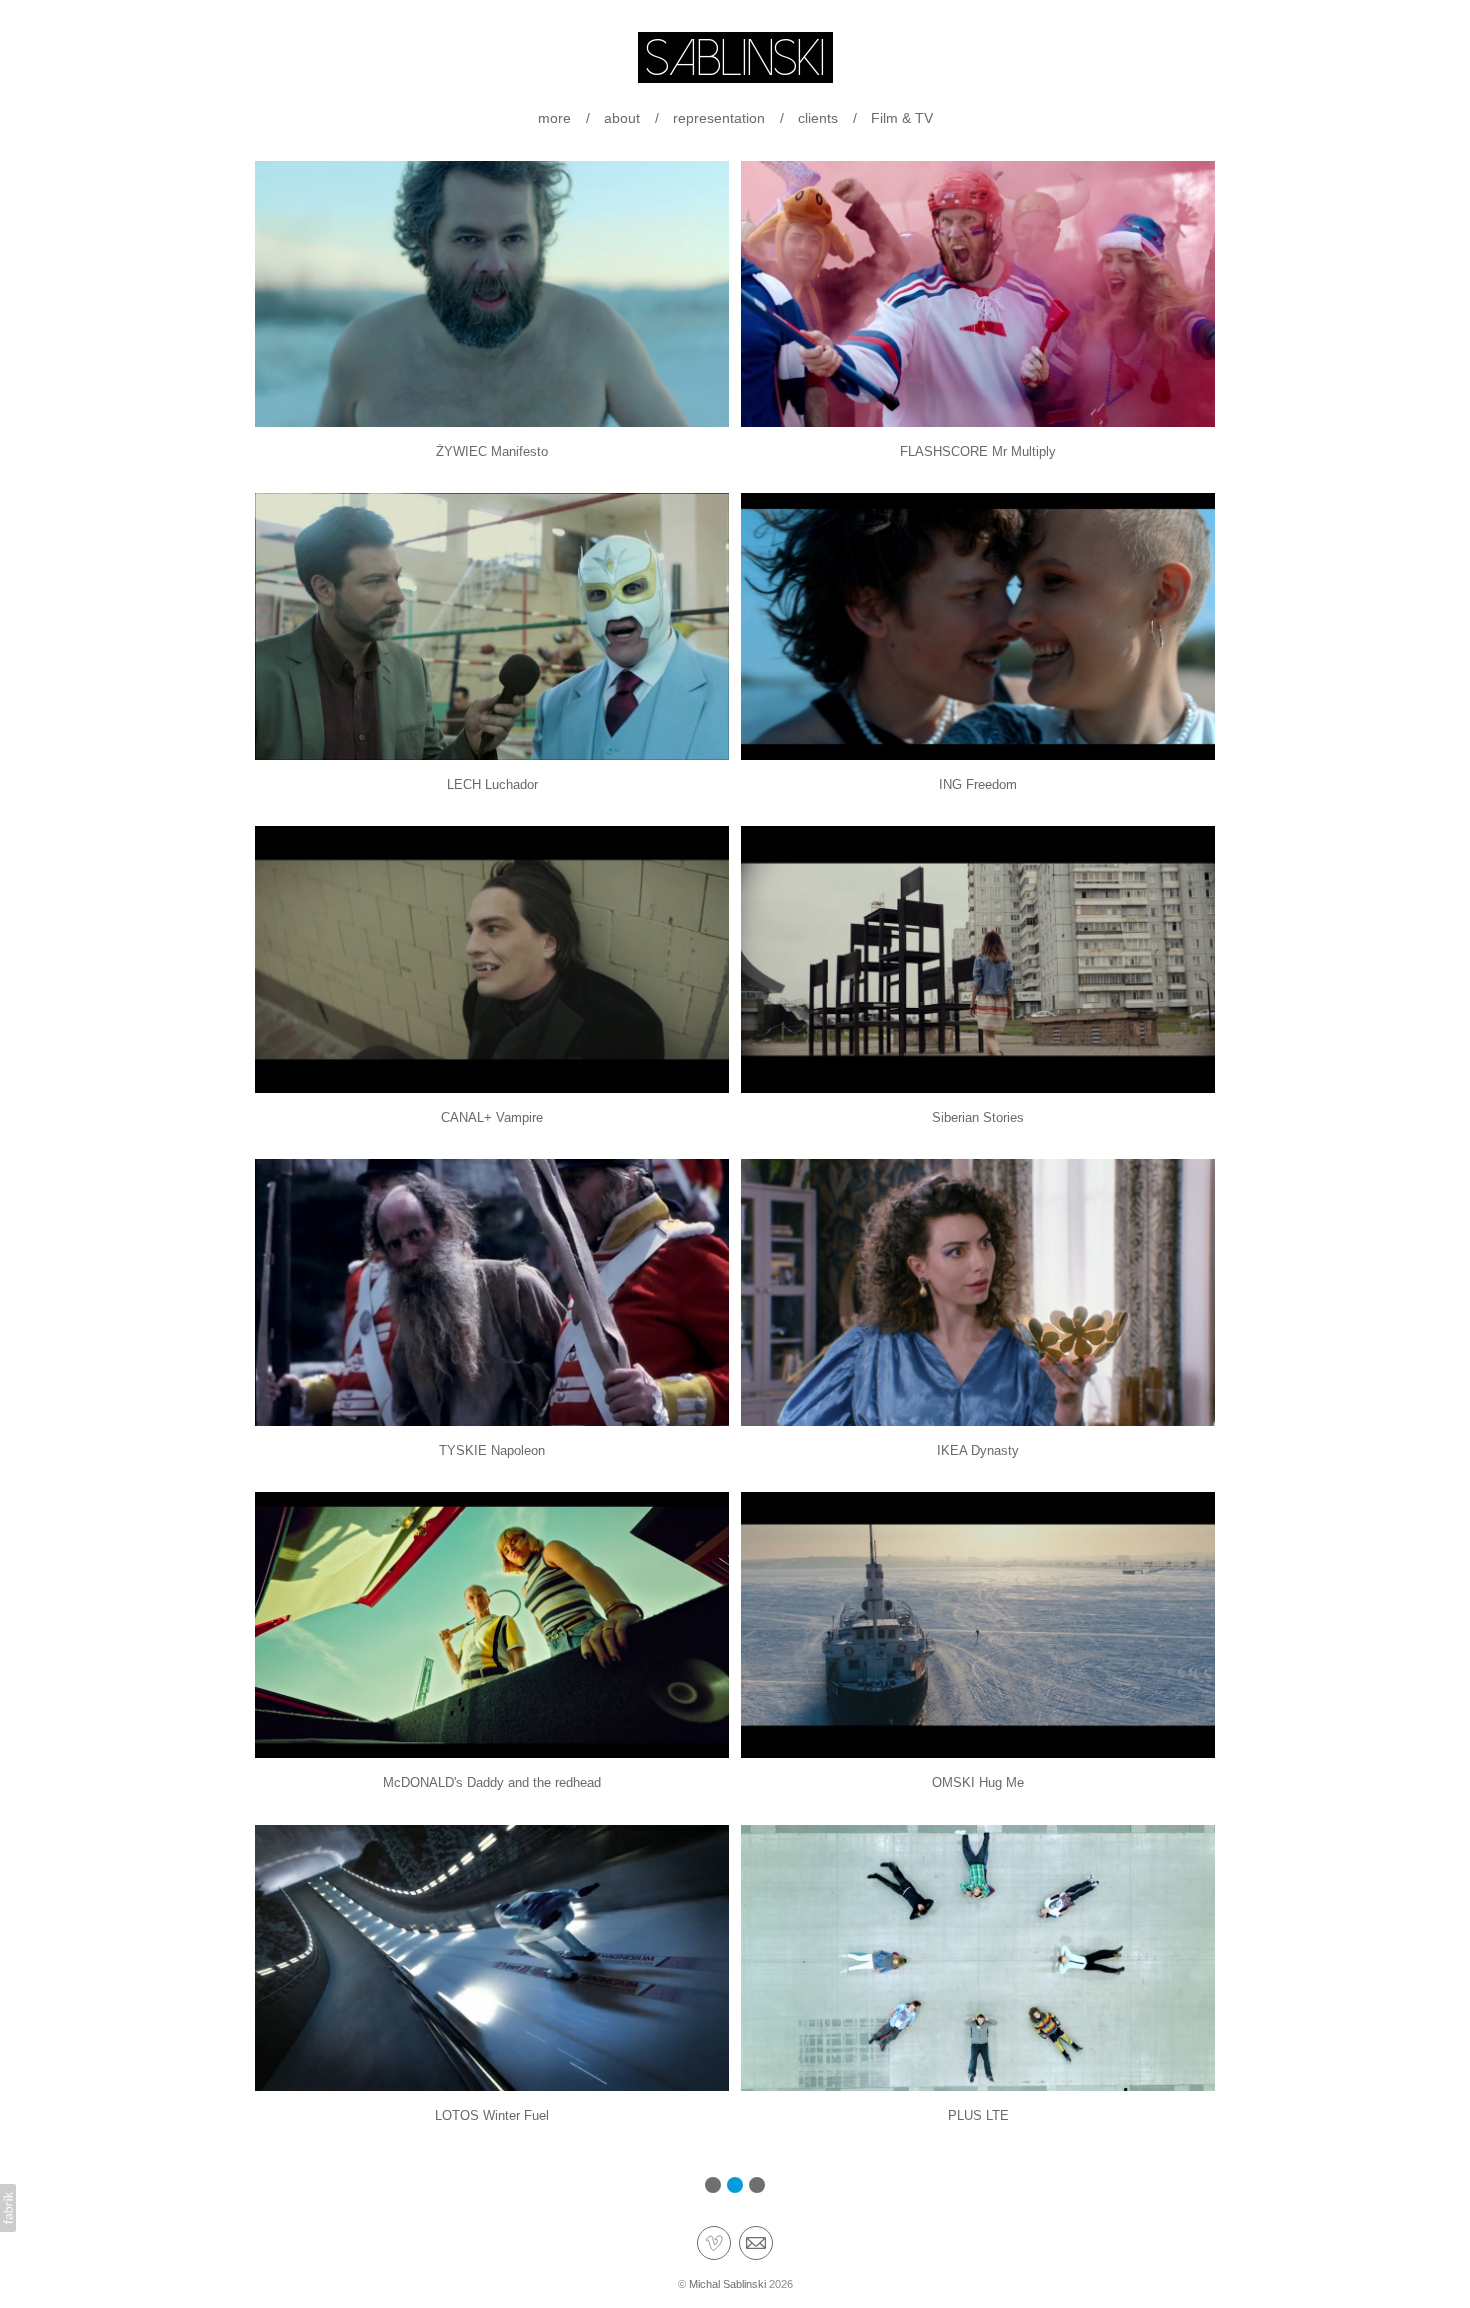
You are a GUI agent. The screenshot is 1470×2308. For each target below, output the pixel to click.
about (622, 118)
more (554, 118)
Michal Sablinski (727, 2284)
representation (719, 118)
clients (818, 118)
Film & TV (902, 118)
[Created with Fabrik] (8, 2208)
